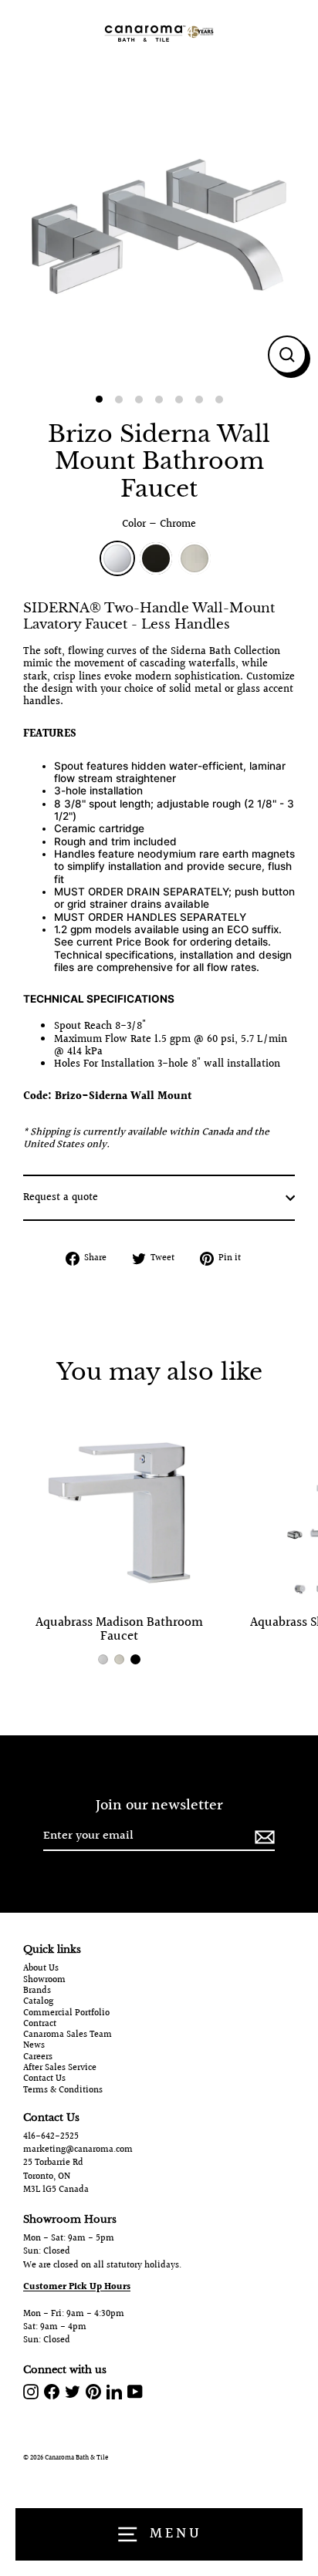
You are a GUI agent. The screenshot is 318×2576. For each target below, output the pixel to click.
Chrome (117, 558)
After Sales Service (60, 2069)
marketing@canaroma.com (78, 2150)
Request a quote (61, 1198)
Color (159, 524)
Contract (40, 2025)
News (34, 2046)
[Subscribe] (262, 1837)
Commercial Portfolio (66, 2014)
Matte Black (156, 558)
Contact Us (44, 2079)
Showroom (44, 1981)
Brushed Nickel (195, 558)
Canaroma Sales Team (68, 2035)
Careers (38, 2058)
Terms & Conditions (63, 2091)
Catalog (38, 2002)
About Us (41, 1969)
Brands (37, 1991)
